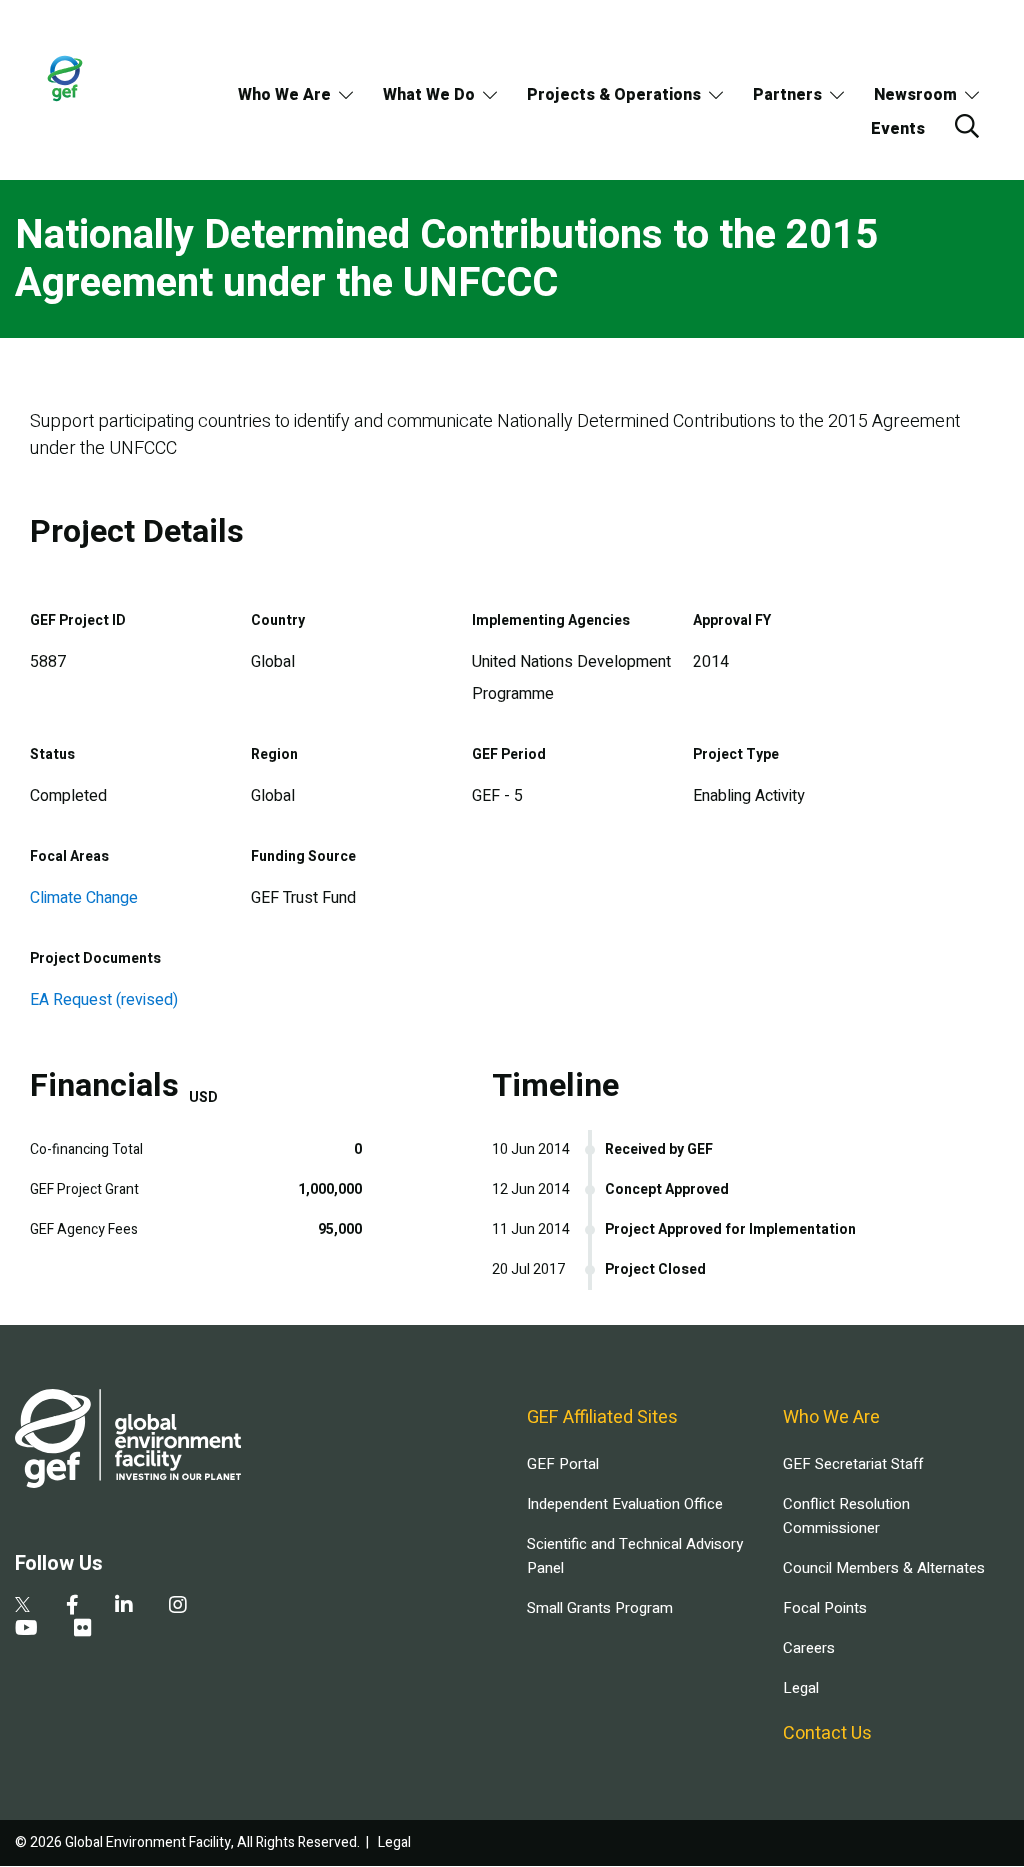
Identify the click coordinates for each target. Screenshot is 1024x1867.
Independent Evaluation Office (625, 1504)
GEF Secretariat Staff (853, 1464)
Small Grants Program (600, 1608)
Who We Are (284, 95)
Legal (801, 1688)
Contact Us (827, 1733)
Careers (809, 1648)
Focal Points (825, 1608)
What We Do (429, 95)
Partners (787, 95)
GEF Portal (563, 1464)
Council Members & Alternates (884, 1568)
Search (967, 126)
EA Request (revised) (104, 1000)
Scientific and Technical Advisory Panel (635, 1556)
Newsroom (915, 95)
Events (898, 129)
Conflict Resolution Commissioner (846, 1516)
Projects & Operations (614, 95)
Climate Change (84, 898)
